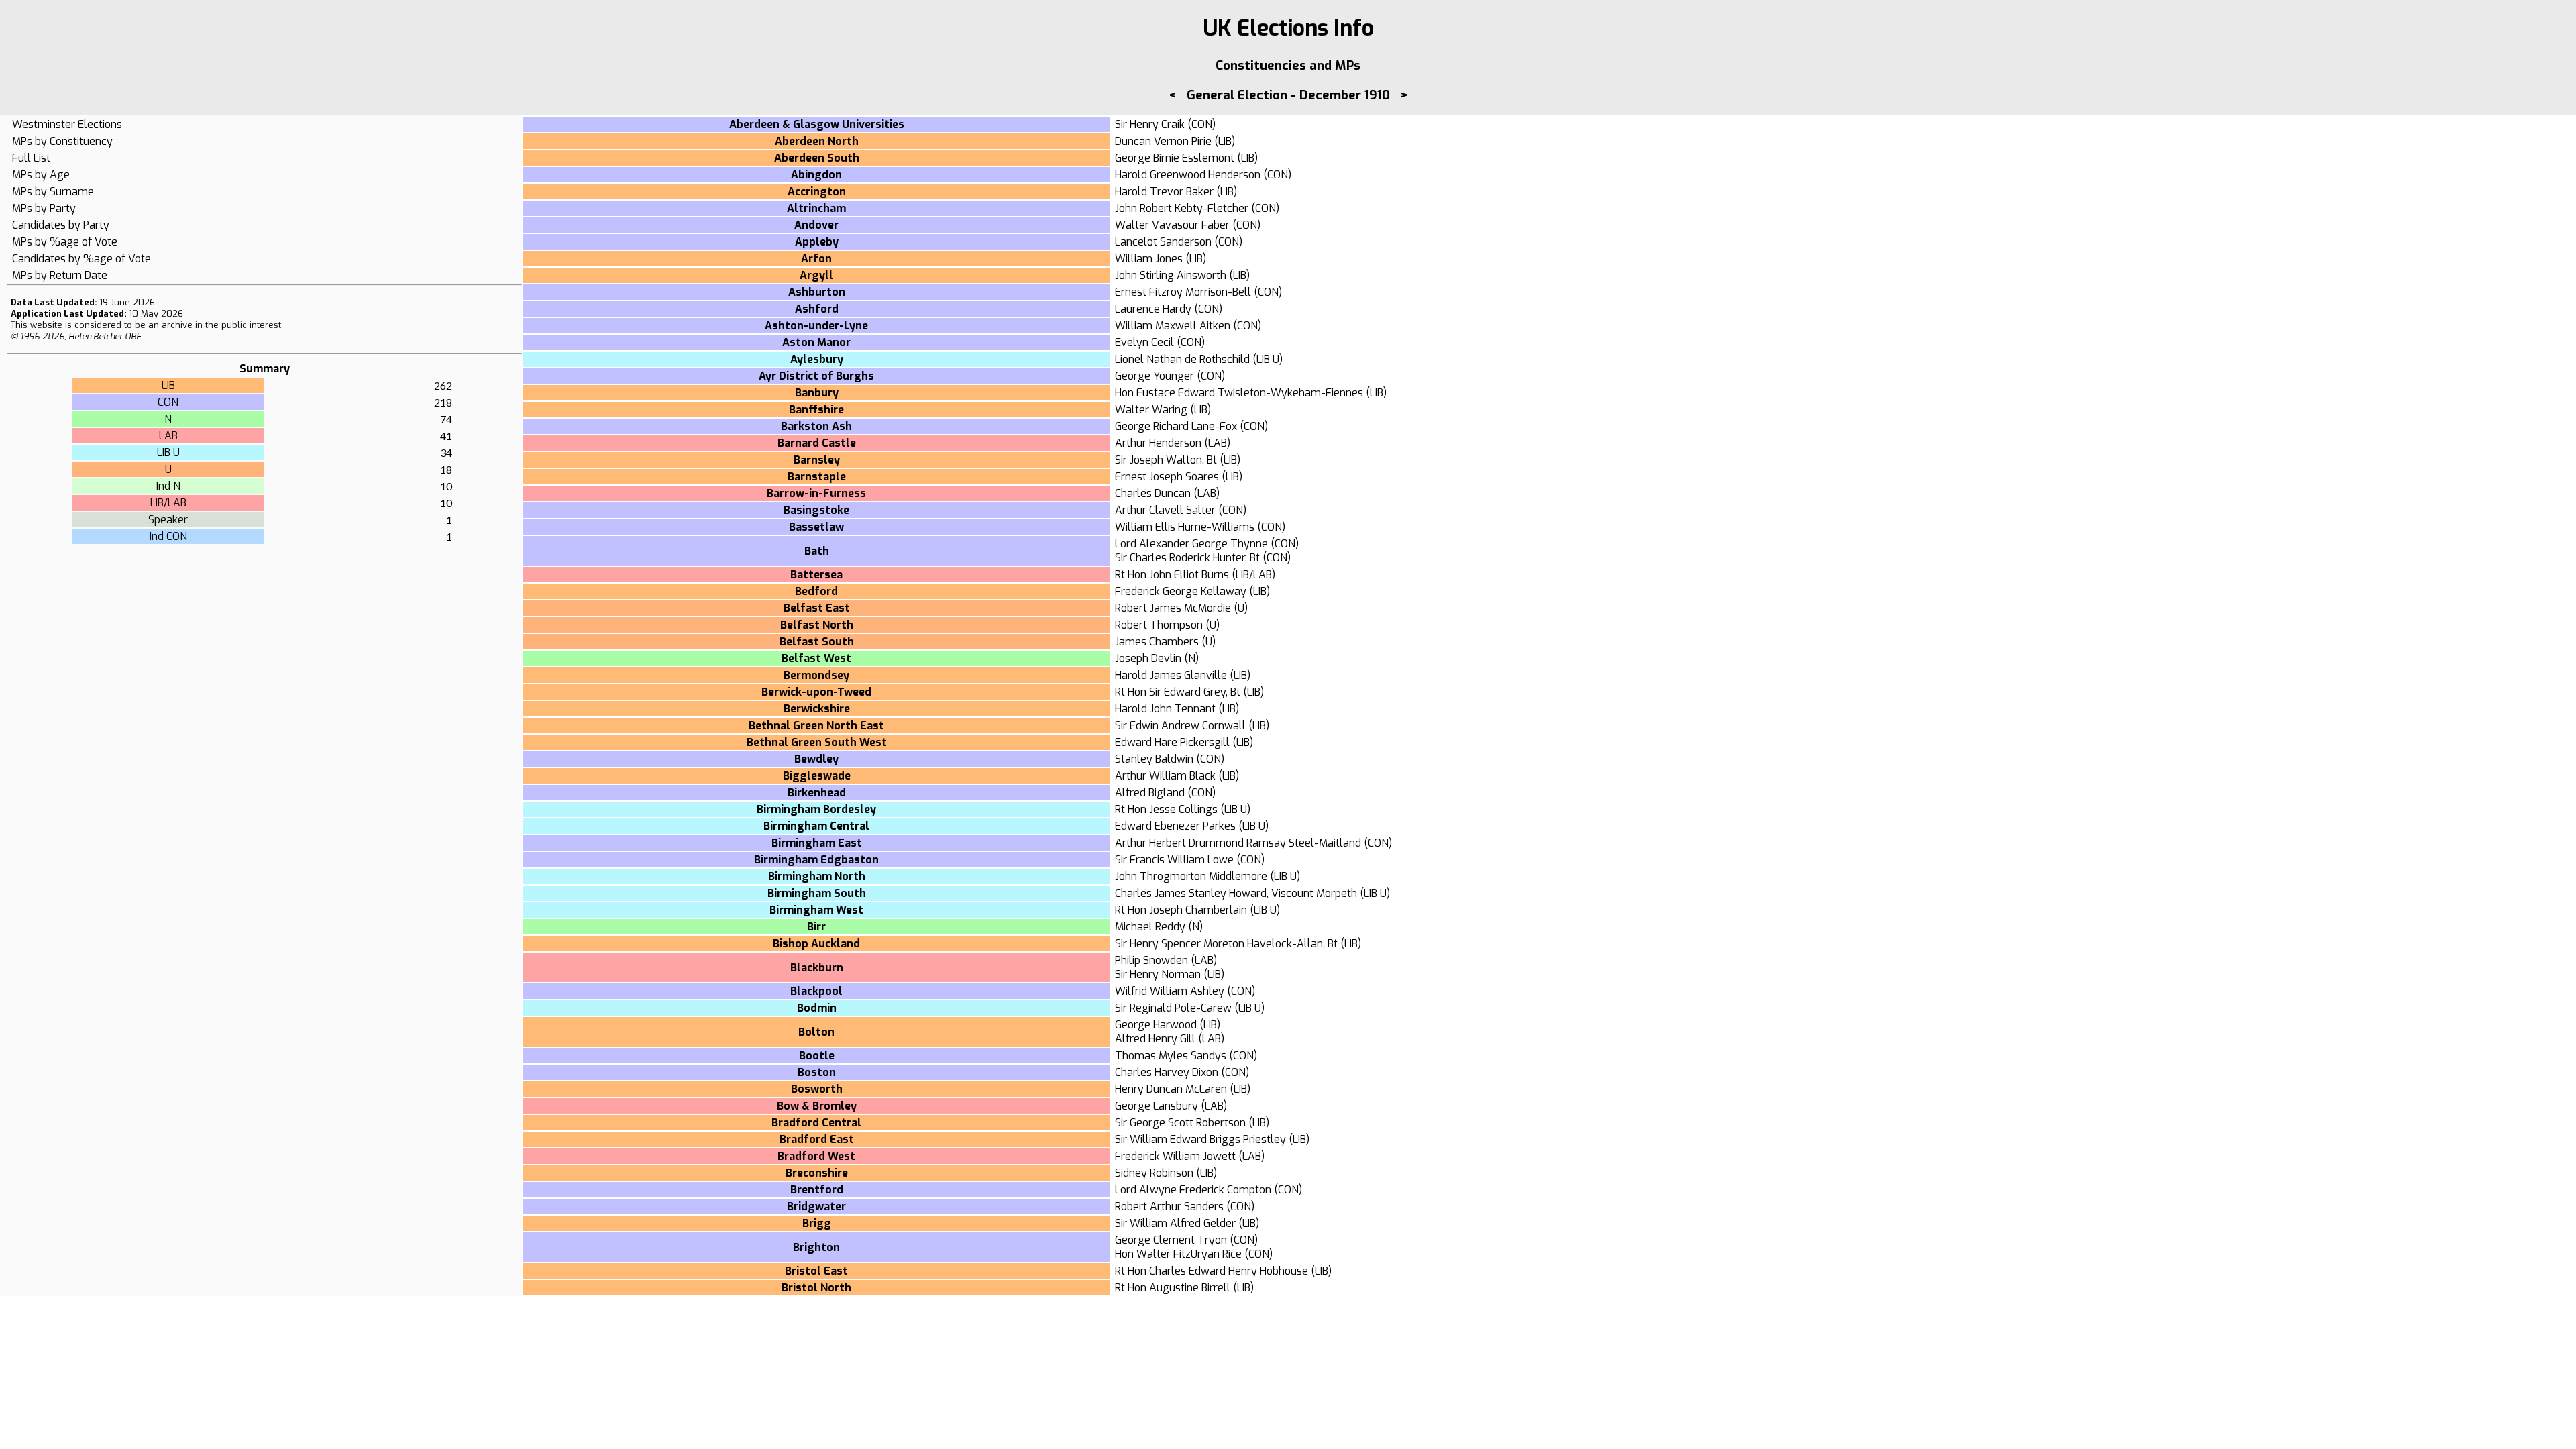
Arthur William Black (1165, 776)
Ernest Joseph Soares (1167, 477)
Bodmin (817, 1008)
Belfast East (817, 608)
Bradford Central (816, 1123)
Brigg (817, 1223)
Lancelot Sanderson (1163, 242)
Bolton (816, 1032)
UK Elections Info (1288, 28)
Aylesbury (817, 359)
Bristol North (816, 1288)
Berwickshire (817, 709)
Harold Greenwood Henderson (1188, 175)
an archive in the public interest (215, 325)
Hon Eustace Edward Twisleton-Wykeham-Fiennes (1239, 393)
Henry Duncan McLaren (1171, 1089)
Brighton (816, 1247)
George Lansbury (1157, 1106)
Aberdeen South (817, 158)
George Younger (1155, 376)
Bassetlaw (816, 527)
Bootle (817, 1056)
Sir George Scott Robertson (1180, 1123)
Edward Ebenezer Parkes (1175, 826)
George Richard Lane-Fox (1176, 426)
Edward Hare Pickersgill (1172, 742)
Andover (816, 225)
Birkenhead (817, 793)
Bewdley (816, 759)
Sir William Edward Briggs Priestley (1200, 1139)
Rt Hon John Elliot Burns (1172, 575)
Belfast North (817, 625)
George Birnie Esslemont (1175, 158)
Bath (817, 551)
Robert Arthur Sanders (1169, 1206)
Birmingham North (817, 876)
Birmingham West (816, 910)
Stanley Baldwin (1154, 759)
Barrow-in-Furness (816, 493)
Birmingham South (817, 893)
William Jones (1149, 259)
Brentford (817, 1190)
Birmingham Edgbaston (816, 860)
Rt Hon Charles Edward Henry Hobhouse (1212, 1271)
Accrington (817, 192)
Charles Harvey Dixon (1167, 1072)
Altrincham (816, 208)
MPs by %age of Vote (65, 242)
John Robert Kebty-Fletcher (1182, 208)
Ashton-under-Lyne (816, 326)
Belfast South (817, 642)
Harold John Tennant (1165, 709)
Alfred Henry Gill (1155, 1039)
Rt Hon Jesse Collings (1166, 809)
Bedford (816, 591)
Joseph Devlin (1148, 658)
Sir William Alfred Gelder (1175, 1223)
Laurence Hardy (1153, 309)
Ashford (817, 309)
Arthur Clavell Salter (1165, 510)
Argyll (816, 275)
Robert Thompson (1159, 625)
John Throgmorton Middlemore (1191, 876)
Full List (31, 158)
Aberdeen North (817, 141)
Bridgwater (816, 1206)
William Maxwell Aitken (1173, 326)
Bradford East (817, 1139)
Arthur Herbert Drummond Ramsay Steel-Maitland (1238, 843)
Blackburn (817, 968)
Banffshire (816, 410)
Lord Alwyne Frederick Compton (1193, 1190)
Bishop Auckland (816, 944)
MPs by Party (44, 208)
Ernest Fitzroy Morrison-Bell (1183, 292)
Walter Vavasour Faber (1172, 225)
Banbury (817, 393)
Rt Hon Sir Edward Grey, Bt (1178, 692)
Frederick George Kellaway (1181, 591)
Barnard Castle (817, 443)
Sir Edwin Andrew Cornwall (1180, 726)
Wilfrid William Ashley (1170, 991)
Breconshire (817, 1173)
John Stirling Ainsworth (1171, 275)
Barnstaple (817, 477)
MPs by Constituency (62, 141)
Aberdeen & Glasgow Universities (817, 124)
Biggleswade (817, 776)
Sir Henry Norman (1158, 974)
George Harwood (1156, 1025)
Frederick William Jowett (1175, 1156)
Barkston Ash (816, 426)
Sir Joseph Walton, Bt (1166, 460)
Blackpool (816, 991)
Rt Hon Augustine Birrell (1173, 1288)
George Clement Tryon (1171, 1240)
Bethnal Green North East (816, 726)
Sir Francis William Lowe (1174, 860)
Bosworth (817, 1089)
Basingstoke (816, 510)
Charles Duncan (1153, 493)
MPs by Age (41, 175)
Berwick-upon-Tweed (816, 692)
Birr (816, 927)
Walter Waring (1151, 410)
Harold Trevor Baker (1164, 192)
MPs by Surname (53, 192)
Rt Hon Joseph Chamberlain (1181, 910)
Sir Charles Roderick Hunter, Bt (1187, 558)
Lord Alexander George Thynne (1191, 544)
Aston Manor (816, 342)
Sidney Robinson (1154, 1173)
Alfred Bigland (1150, 793)
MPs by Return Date (60, 275)
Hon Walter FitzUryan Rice (1178, 1254)
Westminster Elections (67, 124)
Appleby (817, 242)
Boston (817, 1072)
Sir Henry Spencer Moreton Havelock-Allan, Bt (1226, 944)
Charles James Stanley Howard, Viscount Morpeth (1236, 893)
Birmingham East (817, 843)
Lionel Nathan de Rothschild (1182, 359)
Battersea (816, 575)
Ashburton (817, 292)
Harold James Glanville (1171, 675)
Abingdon (816, 175)
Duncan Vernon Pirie (1163, 141)
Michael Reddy (1150, 927)
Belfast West (816, 658)
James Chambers (1157, 642)
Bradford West (816, 1156)
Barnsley (817, 460)
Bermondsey (816, 675)
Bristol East (816, 1271)
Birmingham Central (816, 826)
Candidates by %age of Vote (82, 259)
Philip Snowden (1151, 960)
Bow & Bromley (817, 1106)
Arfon (816, 259)
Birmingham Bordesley (816, 809)
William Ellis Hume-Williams (1185, 527)
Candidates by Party (61, 225)
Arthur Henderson (1158, 443)
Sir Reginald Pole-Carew (1173, 1008)
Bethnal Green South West (817, 742)
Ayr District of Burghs (816, 376)
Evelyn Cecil (1144, 342)
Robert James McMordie (1173, 608)
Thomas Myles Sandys (1171, 1056)
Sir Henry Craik (1150, 124)
